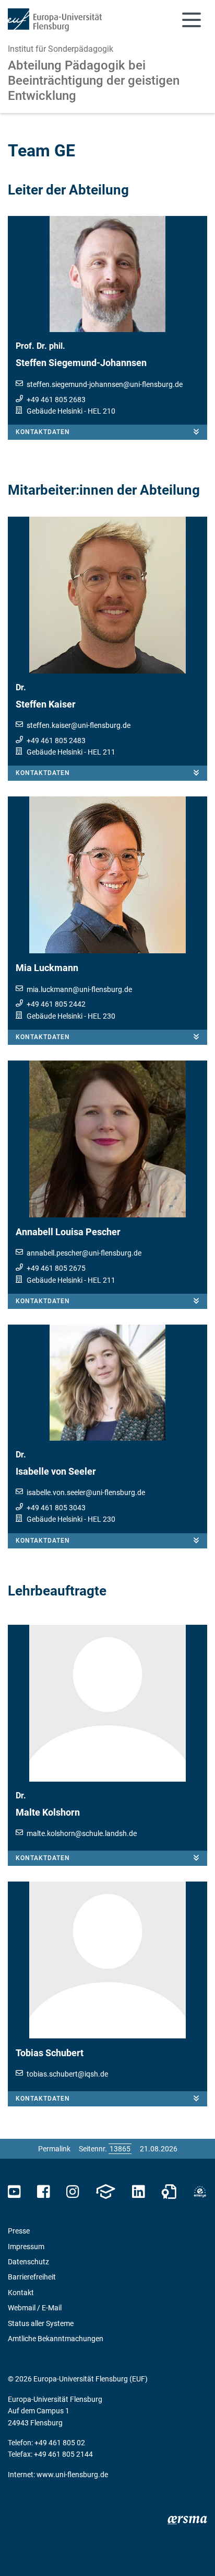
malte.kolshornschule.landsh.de (82, 1833)
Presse (19, 2231)
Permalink (54, 2149)
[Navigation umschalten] (192, 20)
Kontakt (21, 2293)
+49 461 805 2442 (56, 1004)
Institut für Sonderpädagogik (61, 49)
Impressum (26, 2247)
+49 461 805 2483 (56, 740)
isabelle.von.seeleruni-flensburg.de (86, 1492)
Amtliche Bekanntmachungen (56, 2339)
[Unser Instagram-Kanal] (73, 2192)
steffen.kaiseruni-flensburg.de (79, 725)
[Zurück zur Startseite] (55, 20)
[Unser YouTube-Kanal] (14, 2192)
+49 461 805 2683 (56, 400)
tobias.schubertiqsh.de (67, 2074)
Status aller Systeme (41, 2323)
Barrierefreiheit (32, 2277)
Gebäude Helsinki (55, 411)
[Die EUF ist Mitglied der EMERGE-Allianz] (200, 2192)
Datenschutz (28, 2262)
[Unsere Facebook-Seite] (44, 2192)
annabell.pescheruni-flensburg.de (84, 1253)
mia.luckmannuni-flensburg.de (79, 989)
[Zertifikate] (169, 2192)
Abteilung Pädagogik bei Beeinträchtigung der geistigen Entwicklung (94, 81)
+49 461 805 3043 (56, 1508)
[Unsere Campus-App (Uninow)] (105, 2192)
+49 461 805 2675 (56, 1268)
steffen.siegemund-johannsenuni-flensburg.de (105, 384)
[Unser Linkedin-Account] (138, 2192)
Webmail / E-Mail (35, 2308)
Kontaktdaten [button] (43, 432)
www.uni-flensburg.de (72, 2475)
